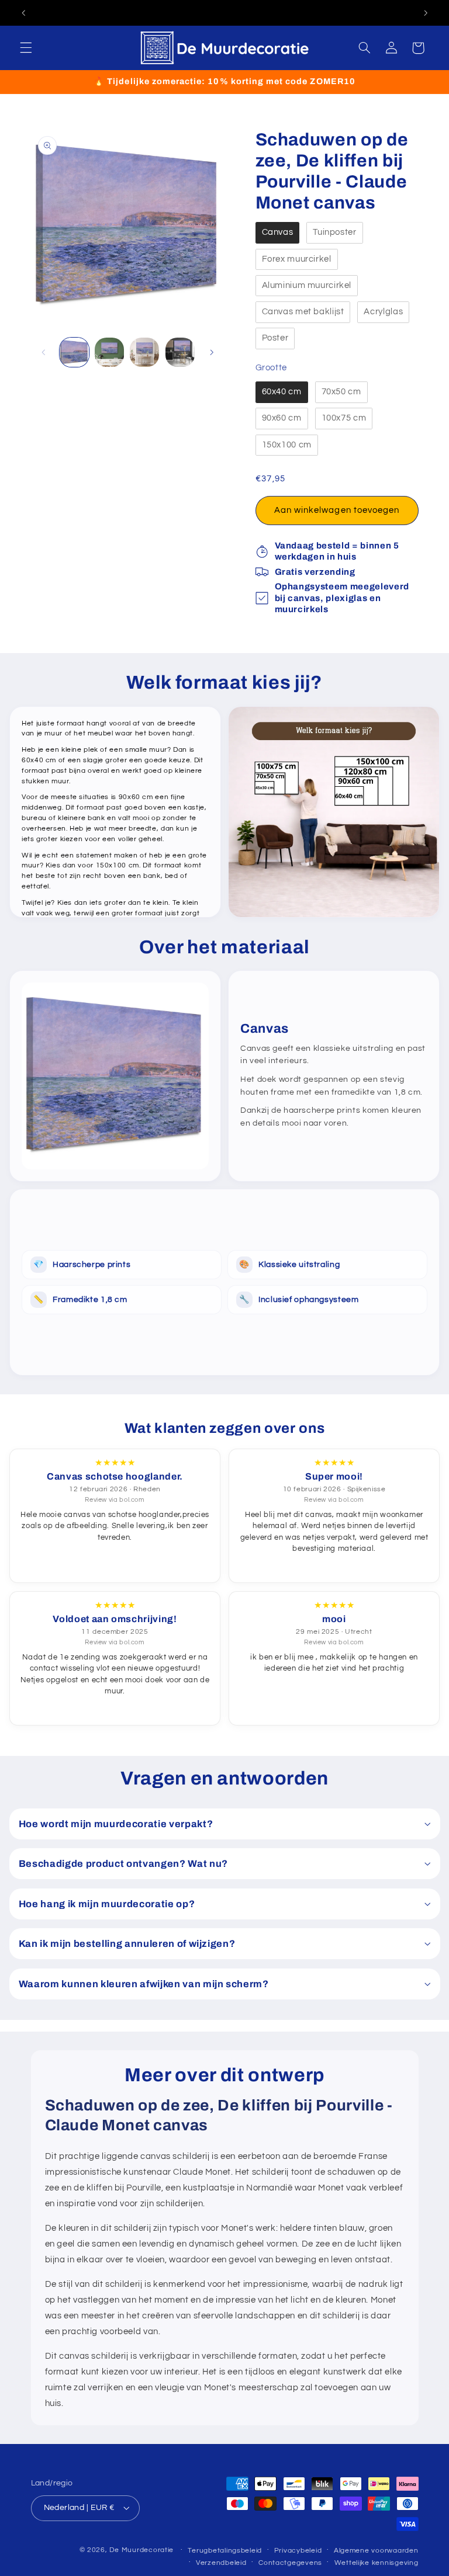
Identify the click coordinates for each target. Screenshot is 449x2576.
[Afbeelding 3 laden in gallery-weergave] (144, 352)
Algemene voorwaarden (376, 2551)
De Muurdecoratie (141, 2550)
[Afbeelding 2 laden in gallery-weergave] (109, 352)
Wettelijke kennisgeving (377, 2563)
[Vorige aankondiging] (23, 13)
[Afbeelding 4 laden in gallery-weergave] (180, 352)
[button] (26, 48)
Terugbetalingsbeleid (225, 2551)
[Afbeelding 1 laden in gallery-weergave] (74, 352)
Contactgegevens (290, 2563)
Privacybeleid (298, 2551)
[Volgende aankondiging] (426, 13)
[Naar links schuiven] (44, 352)
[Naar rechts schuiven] (212, 352)
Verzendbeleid (221, 2563)
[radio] (278, 233)
